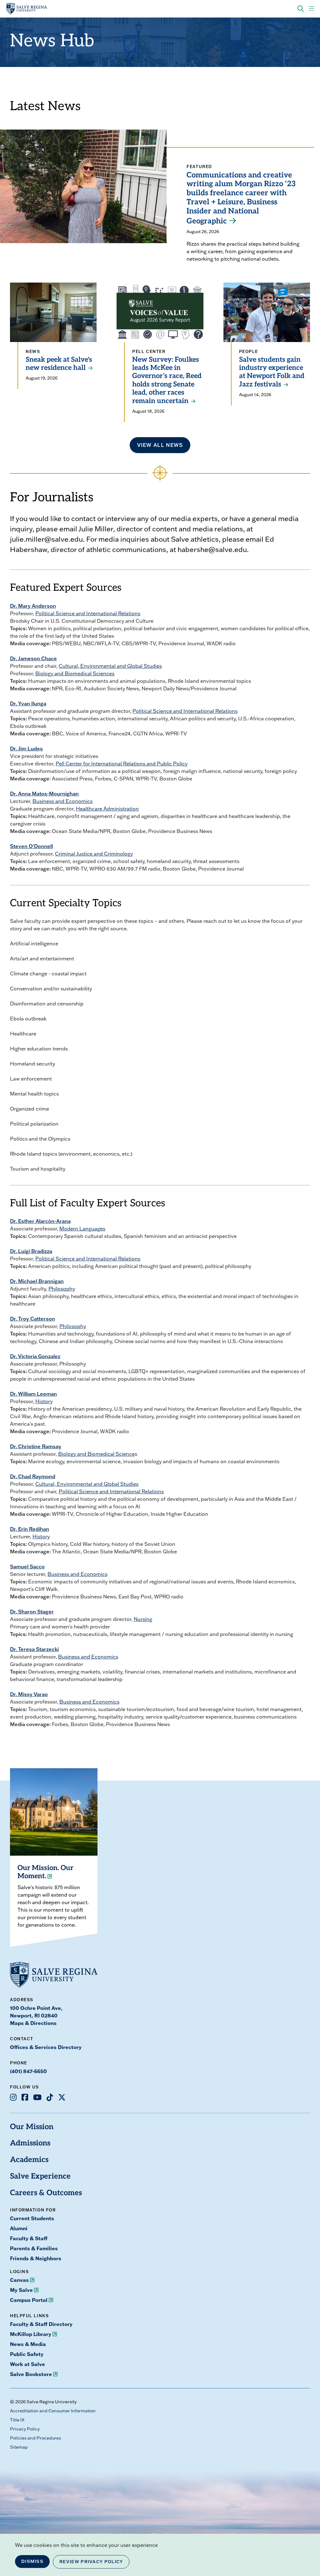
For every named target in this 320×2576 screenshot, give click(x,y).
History (44, 1401)
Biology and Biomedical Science (96, 1454)
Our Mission (32, 2127)
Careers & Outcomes (46, 2193)
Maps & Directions (33, 2023)
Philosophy (62, 1289)
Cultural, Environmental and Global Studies (110, 666)
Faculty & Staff (29, 2238)
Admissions (30, 2144)
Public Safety (27, 2354)
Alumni (19, 2228)
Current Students (32, 2218)
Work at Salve (27, 2364)
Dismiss (32, 2561)
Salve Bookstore (31, 2374)
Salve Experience (40, 2177)
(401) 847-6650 (28, 2071)
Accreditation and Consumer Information (53, 2411)
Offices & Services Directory (46, 2047)
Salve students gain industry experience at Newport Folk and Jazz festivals (272, 372)
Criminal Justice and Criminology (94, 854)
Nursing (143, 1619)
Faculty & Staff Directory (41, 2324)
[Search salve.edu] (301, 9)
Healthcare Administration (107, 809)
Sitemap (19, 2447)
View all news (160, 445)
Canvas (19, 2280)
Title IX (17, 2420)
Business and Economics (62, 801)
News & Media (28, 2344)
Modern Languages (82, 1229)
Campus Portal (29, 2300)
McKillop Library (31, 2334)
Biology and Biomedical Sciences (75, 673)
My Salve (21, 2290)
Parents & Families (34, 2248)
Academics (29, 2160)
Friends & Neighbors (36, 2258)
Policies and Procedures (35, 2438)
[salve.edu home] (27, 9)
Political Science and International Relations (88, 613)
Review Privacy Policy (91, 2562)
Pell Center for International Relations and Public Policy (122, 764)
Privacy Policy (25, 2429)
